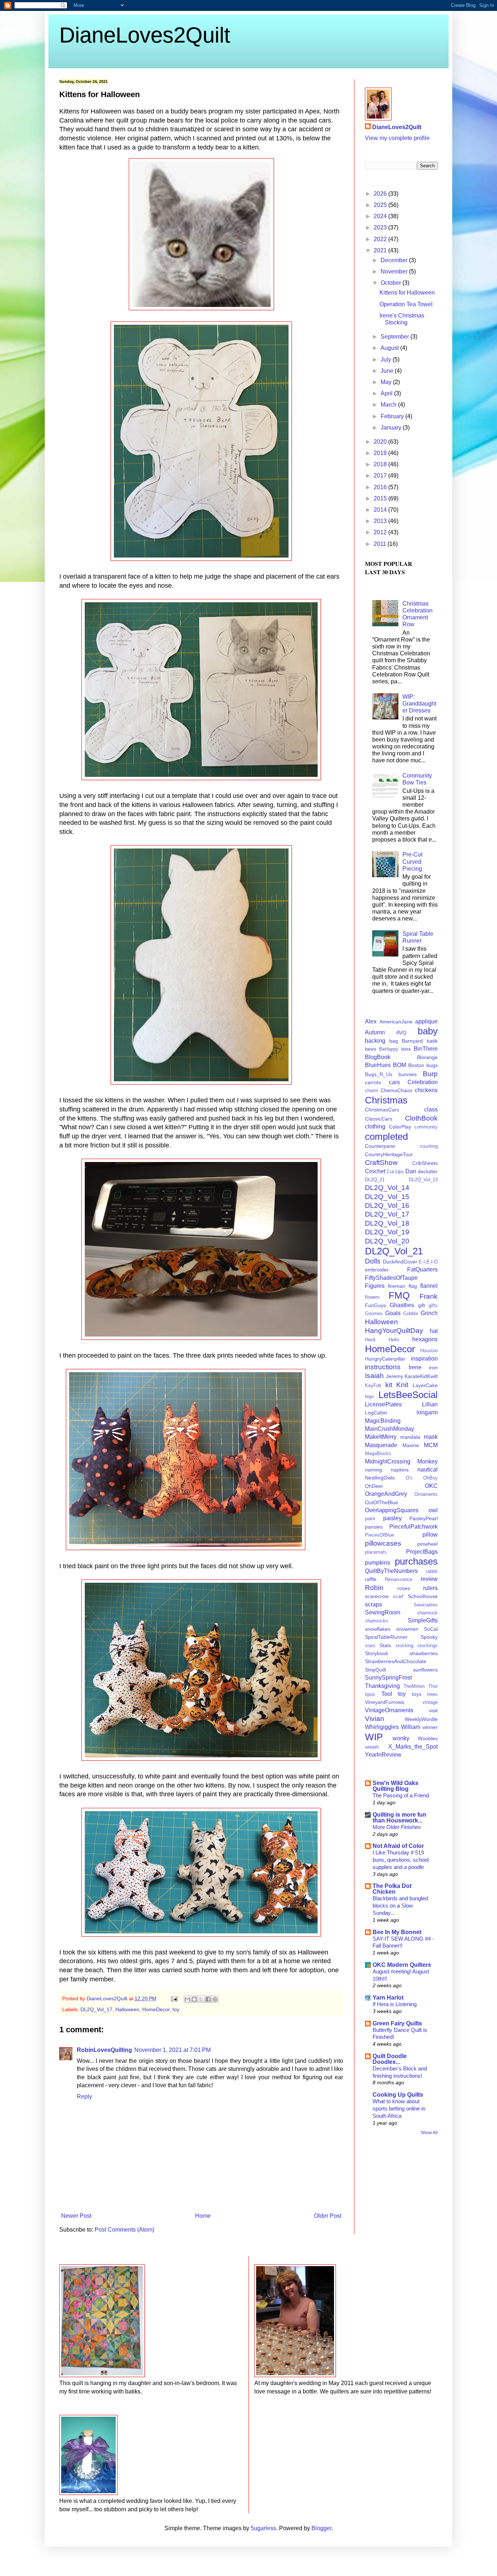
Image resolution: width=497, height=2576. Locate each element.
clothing (375, 1127)
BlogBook (378, 1057)
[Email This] (187, 1999)
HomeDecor (156, 2009)
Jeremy (395, 1376)
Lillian (430, 1404)
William (411, 1727)
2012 (381, 532)
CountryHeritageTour (389, 1154)
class (431, 1109)
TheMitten (414, 1686)
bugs (432, 1065)
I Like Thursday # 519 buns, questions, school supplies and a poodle (401, 1860)
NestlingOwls (380, 1478)
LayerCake (425, 1385)
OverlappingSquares (392, 1510)
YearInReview (383, 1755)
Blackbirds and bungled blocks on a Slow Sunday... (400, 1906)
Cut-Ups (395, 1172)
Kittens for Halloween (407, 293)
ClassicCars (379, 1119)
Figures (375, 1286)
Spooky (429, 1637)
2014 (381, 510)
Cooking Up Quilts (398, 2095)
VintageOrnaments (389, 1710)
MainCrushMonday (389, 1429)
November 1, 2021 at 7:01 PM (172, 2050)
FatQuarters (422, 1269)
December (395, 260)
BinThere (426, 1049)
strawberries (424, 1653)
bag (394, 1041)
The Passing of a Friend (401, 1795)
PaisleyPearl (424, 1518)
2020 (381, 442)
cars (394, 1082)
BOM (399, 1065)
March (389, 405)
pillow (430, 1535)
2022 (381, 239)
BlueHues (378, 1065)
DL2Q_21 (375, 1180)
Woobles (428, 1738)
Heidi (370, 1340)
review (429, 1579)
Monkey (428, 1461)
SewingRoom (383, 1612)
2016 (381, 487)
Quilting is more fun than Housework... (399, 1818)
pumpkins (377, 1563)
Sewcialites (426, 1605)
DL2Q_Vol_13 (423, 1180)
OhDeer (374, 1486)
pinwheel (428, 1544)
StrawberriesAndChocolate (396, 1661)
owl (433, 1510)
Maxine (411, 1445)
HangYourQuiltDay (394, 1331)
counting (429, 1146)
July (387, 360)
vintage (430, 1702)
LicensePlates (383, 1404)
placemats (376, 1552)
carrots (373, 1082)
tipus (370, 1694)
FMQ (399, 1295)
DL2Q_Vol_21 (394, 1251)
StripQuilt (375, 1670)
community (426, 1127)
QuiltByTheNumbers (391, 1571)
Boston (416, 1065)
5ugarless (263, 2528)
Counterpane (380, 1146)
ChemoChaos (396, 1090)
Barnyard (412, 1041)
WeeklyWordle (421, 1719)
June (388, 371)
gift (422, 1305)
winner (430, 1727)
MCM (431, 1445)
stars (370, 1646)
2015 (381, 498)
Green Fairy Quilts (397, 2023)
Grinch (429, 1313)
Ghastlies (402, 1305)
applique (426, 1021)
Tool (387, 1694)
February (393, 416)
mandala (410, 1437)
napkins (400, 1470)
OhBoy (430, 1478)
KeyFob (373, 1385)
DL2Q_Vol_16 (387, 1205)
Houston (429, 1351)
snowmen (407, 1629)
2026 (381, 194)
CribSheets (425, 1163)
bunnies (407, 1074)
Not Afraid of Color (398, 1846)
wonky (401, 1738)
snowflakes (378, 1629)
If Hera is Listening (395, 2004)
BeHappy (389, 1049)
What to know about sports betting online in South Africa (399, 2108)
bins (406, 1049)
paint (370, 1519)
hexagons (425, 1339)
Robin (374, 1588)
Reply (84, 2096)
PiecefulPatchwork (413, 1527)
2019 (381, 453)
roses (404, 1588)
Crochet (375, 1171)
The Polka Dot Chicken (392, 1889)
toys (417, 1694)
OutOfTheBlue (381, 1502)
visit (433, 1710)
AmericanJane (396, 1022)
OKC (431, 1486)
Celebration (423, 1082)
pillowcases (383, 1543)
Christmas (386, 1100)
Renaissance (399, 1579)
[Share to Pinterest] (215, 1999)
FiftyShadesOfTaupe (391, 1278)
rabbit (432, 1571)
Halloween (127, 2009)
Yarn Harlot (388, 1998)
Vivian (375, 1719)
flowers (372, 1297)
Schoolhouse (423, 1596)
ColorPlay (400, 1127)
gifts (433, 1305)
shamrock (427, 1613)
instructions (383, 1367)
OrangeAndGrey (386, 1494)
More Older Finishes (397, 1827)
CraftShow (381, 1163)
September (395, 337)
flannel (429, 1286)
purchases (416, 1561)
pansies (374, 1527)
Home (203, 2216)
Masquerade (381, 1445)
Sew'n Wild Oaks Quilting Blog (395, 1786)
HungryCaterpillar (385, 1359)
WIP (374, 1737)
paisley (392, 1518)
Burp (430, 1074)
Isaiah (374, 1376)
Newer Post (76, 2216)
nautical (428, 1469)
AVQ (401, 1033)
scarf (398, 1596)
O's (409, 1478)
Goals (393, 1313)
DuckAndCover (400, 1262)
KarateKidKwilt (421, 1376)
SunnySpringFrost (388, 1678)
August (390, 348)
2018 (381, 464)
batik (432, 1041)
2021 (381, 250)
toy (176, 2009)
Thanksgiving (382, 1686)
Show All (429, 2133)
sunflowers (425, 1670)
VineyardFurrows (385, 1702)
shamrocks (377, 1621)
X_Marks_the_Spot (413, 1747)
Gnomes (374, 1313)
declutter (428, 1171)
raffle (371, 1579)
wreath (372, 1747)
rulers (430, 1588)
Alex (371, 1021)
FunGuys (375, 1305)
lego (369, 1396)
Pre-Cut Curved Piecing (412, 861)
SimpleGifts (423, 1620)
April (387, 393)
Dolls (373, 1261)
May (387, 382)
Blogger (321, 2528)
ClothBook (421, 1118)
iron (433, 1367)
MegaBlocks (378, 1453)
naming (373, 1470)
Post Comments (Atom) (124, 2230)
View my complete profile (397, 138)
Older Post (328, 2216)
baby (428, 1031)
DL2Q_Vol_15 (387, 1197)
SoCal (431, 1629)
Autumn (375, 1032)
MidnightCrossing (388, 1461)
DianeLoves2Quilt (145, 35)
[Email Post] (174, 1998)
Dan (411, 1171)
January (392, 428)
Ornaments (426, 1494)
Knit (402, 1385)
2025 (381, 205)
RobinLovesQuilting (104, 2050)
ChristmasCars (382, 1110)
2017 (381, 476)
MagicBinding (383, 1421)
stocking (404, 1646)
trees (432, 1694)
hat (434, 1331)
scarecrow (377, 1596)
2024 (381, 216)
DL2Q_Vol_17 (96, 2009)
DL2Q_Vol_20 (387, 1241)
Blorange (427, 1057)
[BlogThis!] (194, 1999)
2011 (381, 544)
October (391, 283)
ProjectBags (422, 1552)
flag (413, 1286)
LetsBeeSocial (408, 1395)
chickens (426, 1090)
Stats (385, 1645)
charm (371, 1091)
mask (431, 1437)
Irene (415, 1367)
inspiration (424, 1359)
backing (375, 1041)
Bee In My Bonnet (397, 1932)
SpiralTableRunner (386, 1637)
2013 (381, 521)
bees (371, 1049)
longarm (427, 1412)
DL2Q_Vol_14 (387, 1188)
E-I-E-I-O (428, 1262)
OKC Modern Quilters (402, 1965)
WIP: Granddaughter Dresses (419, 704)
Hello (394, 1340)
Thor (433, 1686)
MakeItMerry (381, 1437)
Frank (429, 1296)
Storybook (377, 1653)
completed (386, 1137)
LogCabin (376, 1413)
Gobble (411, 1313)
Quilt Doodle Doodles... (390, 2059)
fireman (397, 1286)
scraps (373, 1604)
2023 (381, 227)
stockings (428, 1646)
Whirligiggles (382, 1727)
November (395, 271)
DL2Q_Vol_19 (387, 1232)
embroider (377, 1270)
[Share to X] (201, 1999)
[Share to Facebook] (208, 1999)
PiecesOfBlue (379, 1535)
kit (389, 1385)
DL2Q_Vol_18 (387, 1223)
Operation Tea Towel (406, 304)
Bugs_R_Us (379, 1074)
